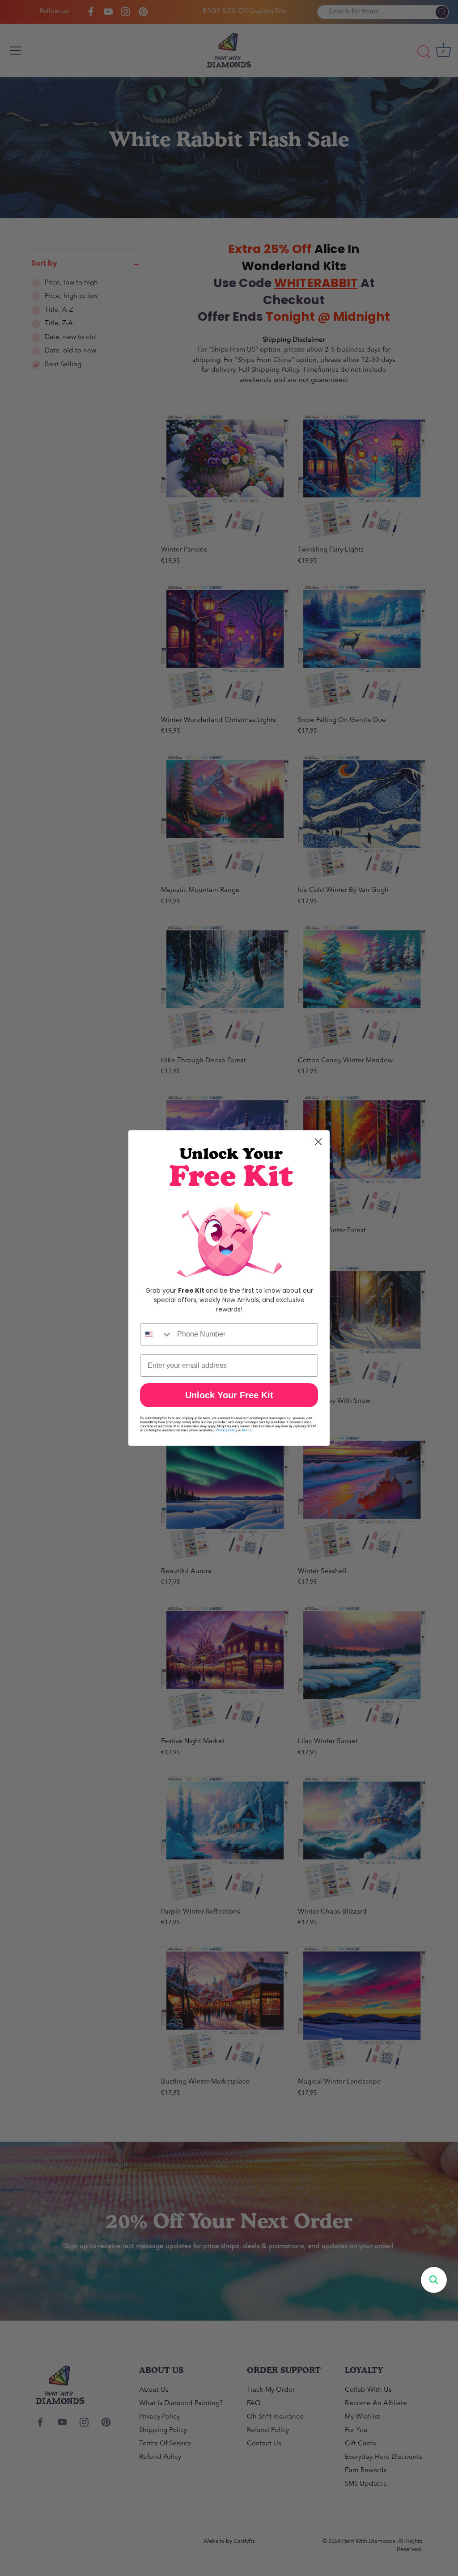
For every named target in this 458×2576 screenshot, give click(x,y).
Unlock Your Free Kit (229, 1395)
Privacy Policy (227, 1430)
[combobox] (157, 1334)
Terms (246, 1430)
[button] (434, 2280)
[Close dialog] (318, 1142)
